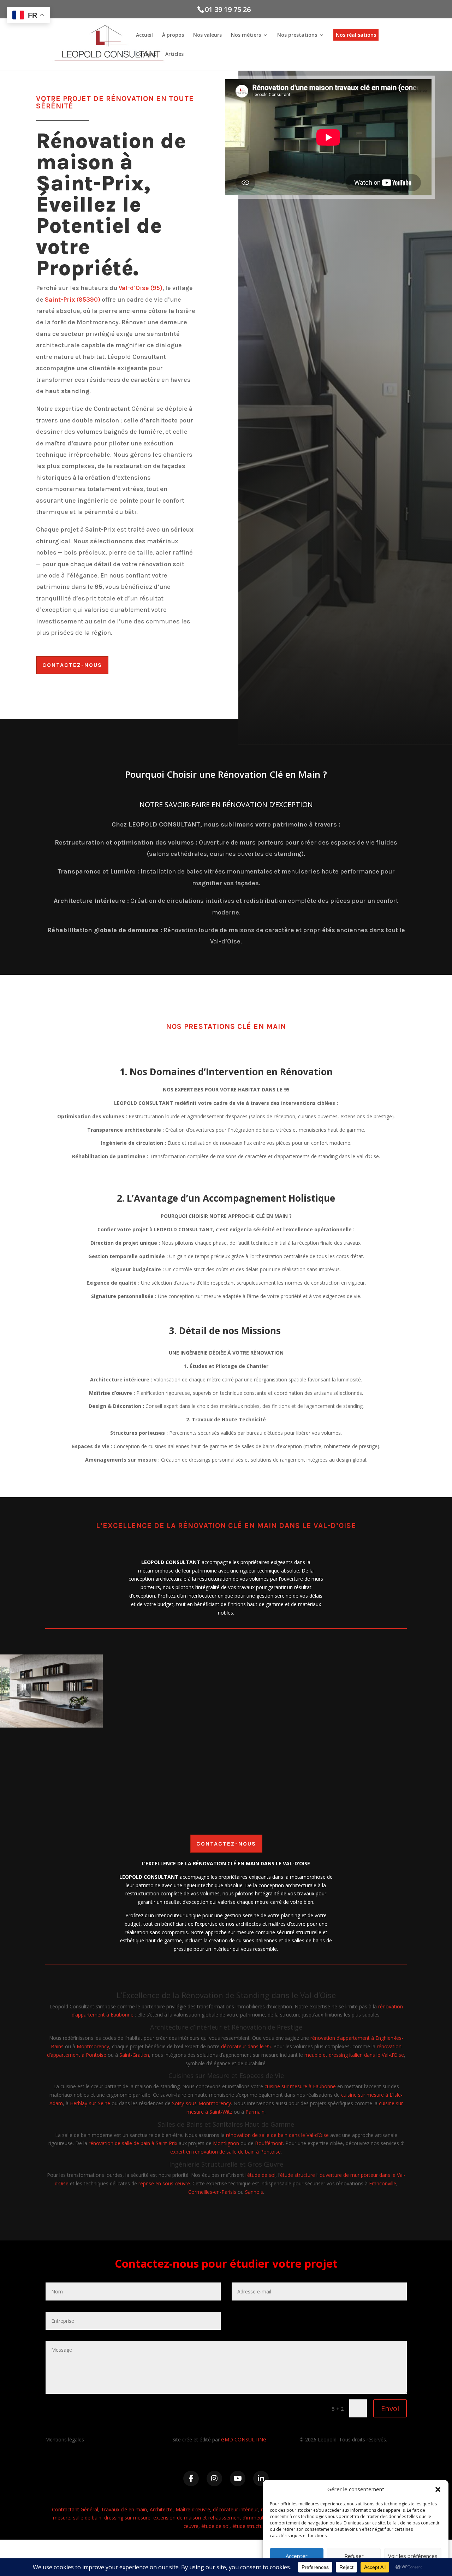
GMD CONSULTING (244, 2439)
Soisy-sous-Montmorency (201, 2103)
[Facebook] (191, 2479)
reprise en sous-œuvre (164, 2183)
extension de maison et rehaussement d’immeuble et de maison (227, 2518)
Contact (146, 54)
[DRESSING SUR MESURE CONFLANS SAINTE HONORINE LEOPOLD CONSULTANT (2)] (51, 1726)
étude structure (298, 2175)
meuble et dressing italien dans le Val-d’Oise (354, 2055)
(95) (156, 288)
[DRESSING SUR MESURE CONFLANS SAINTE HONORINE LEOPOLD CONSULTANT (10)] (401, 1726)
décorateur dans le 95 (246, 2046)
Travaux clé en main (124, 2509)
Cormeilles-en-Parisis (212, 2192)
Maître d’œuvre (193, 2509)
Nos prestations (297, 35)
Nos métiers (246, 35)
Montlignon (226, 2143)
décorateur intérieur (236, 2509)
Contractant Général (75, 2509)
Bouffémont (269, 2143)
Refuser (354, 2556)
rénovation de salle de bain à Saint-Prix (133, 2143)
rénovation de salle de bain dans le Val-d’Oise (277, 2135)
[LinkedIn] (261, 2479)
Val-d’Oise (134, 288)
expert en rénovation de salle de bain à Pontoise (225, 2152)
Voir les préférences (413, 2556)
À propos (173, 35)
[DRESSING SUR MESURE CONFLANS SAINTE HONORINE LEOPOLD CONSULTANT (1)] (284, 1726)
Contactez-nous (72, 665)
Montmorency (93, 2046)
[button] (438, 2489)
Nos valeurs (207, 35)
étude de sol (261, 2175)
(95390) (88, 300)
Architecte (161, 2509)
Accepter (297, 2556)
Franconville (383, 2183)
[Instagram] (214, 2479)
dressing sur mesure (127, 2518)
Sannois (254, 2192)
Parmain (255, 2112)
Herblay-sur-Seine (90, 2103)
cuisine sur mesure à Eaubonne (300, 2086)
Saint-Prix (60, 300)
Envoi (390, 2408)
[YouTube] (238, 2479)
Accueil (144, 35)
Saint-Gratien (134, 2055)
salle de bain (87, 2518)
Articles (174, 54)
